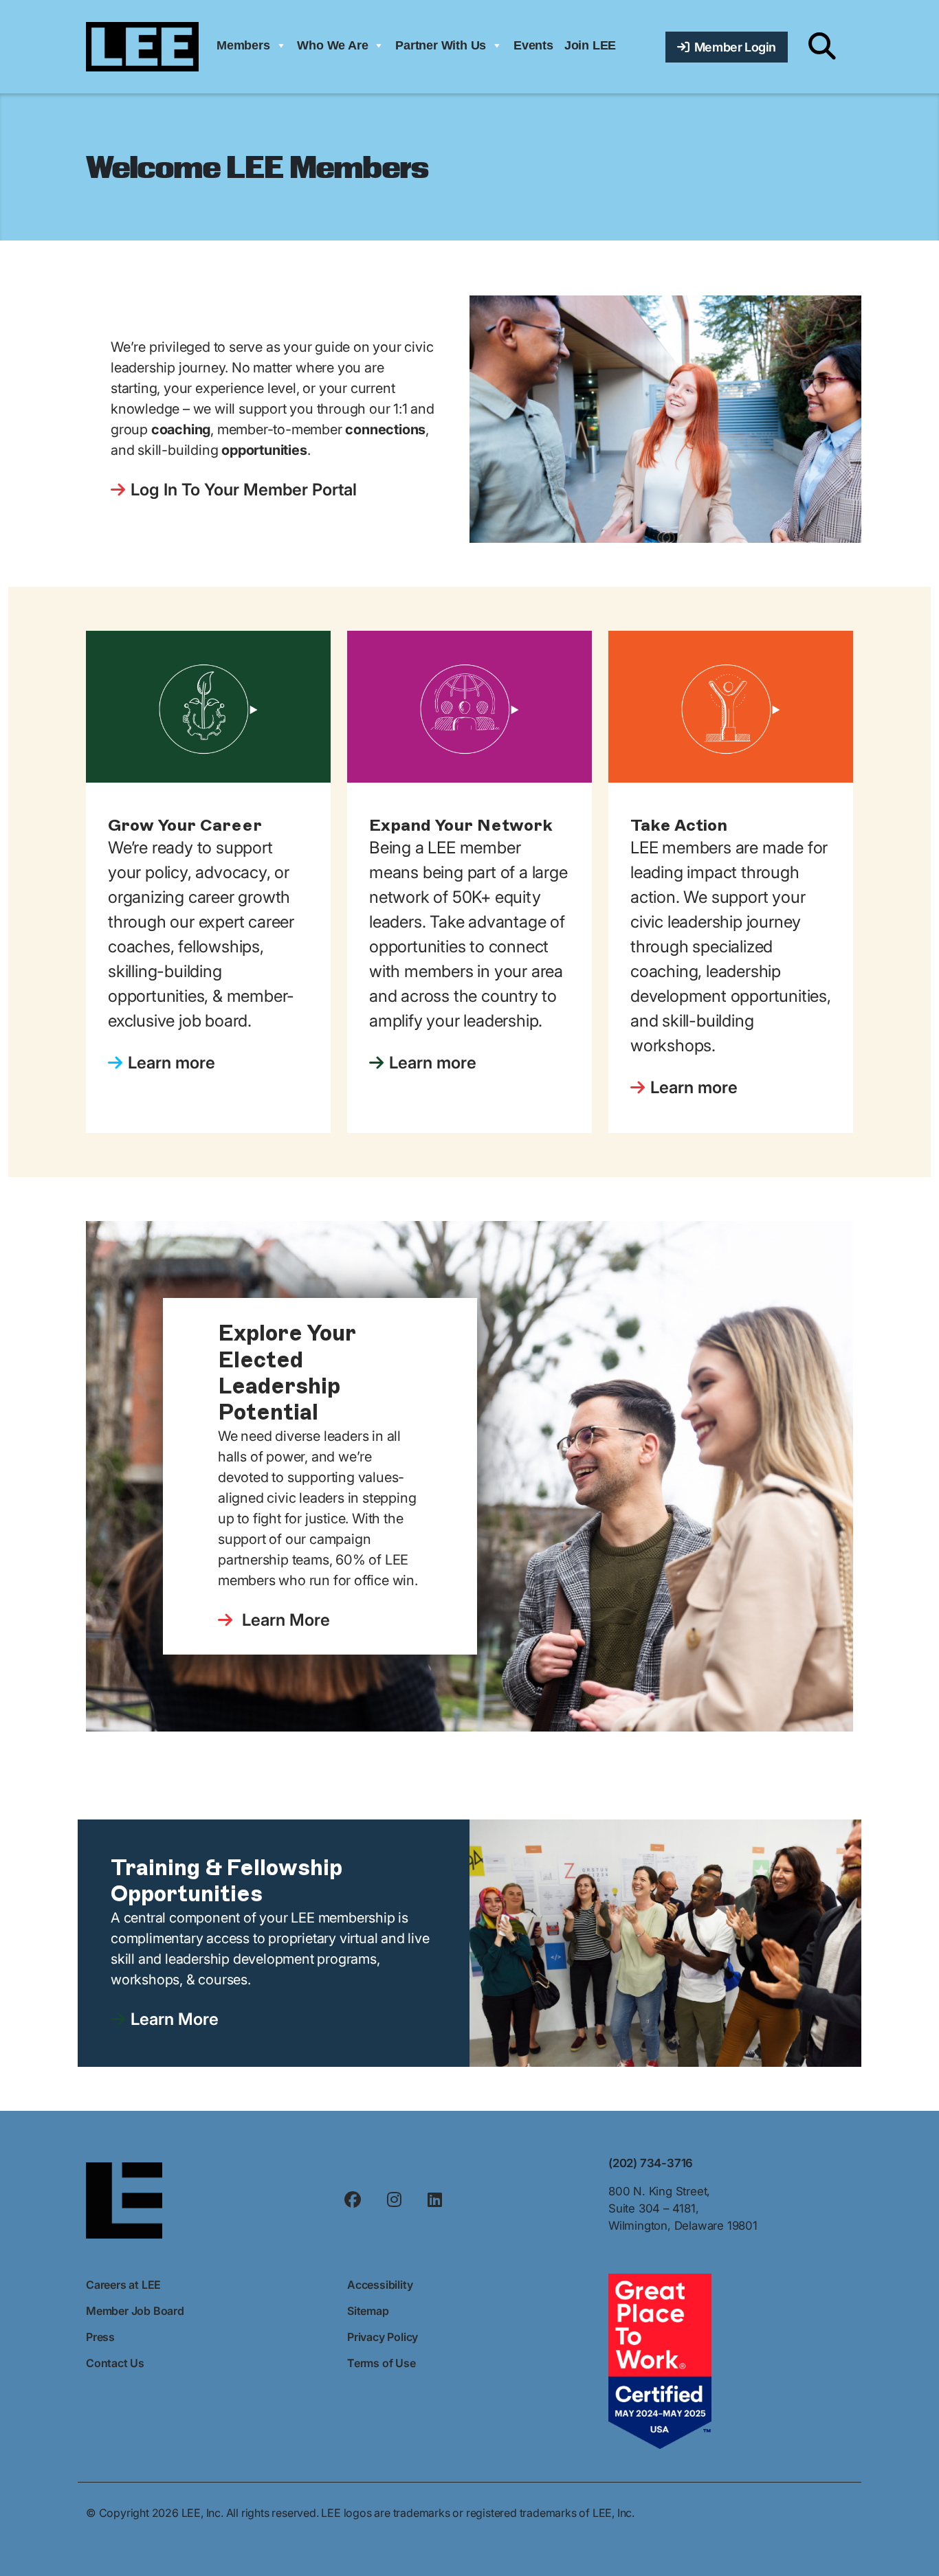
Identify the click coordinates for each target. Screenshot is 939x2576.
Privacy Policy (383, 2337)
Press (100, 2337)
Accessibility (380, 2285)
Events (533, 45)
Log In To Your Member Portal (244, 490)
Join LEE (590, 45)
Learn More (284, 1620)
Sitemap (368, 2311)
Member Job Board (135, 2311)
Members (243, 45)
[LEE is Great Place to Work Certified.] (660, 2360)
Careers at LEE (123, 2285)
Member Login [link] (733, 47)
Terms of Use (382, 2363)
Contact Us (115, 2363)
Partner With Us (441, 45)
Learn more (172, 1063)
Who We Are (332, 45)
